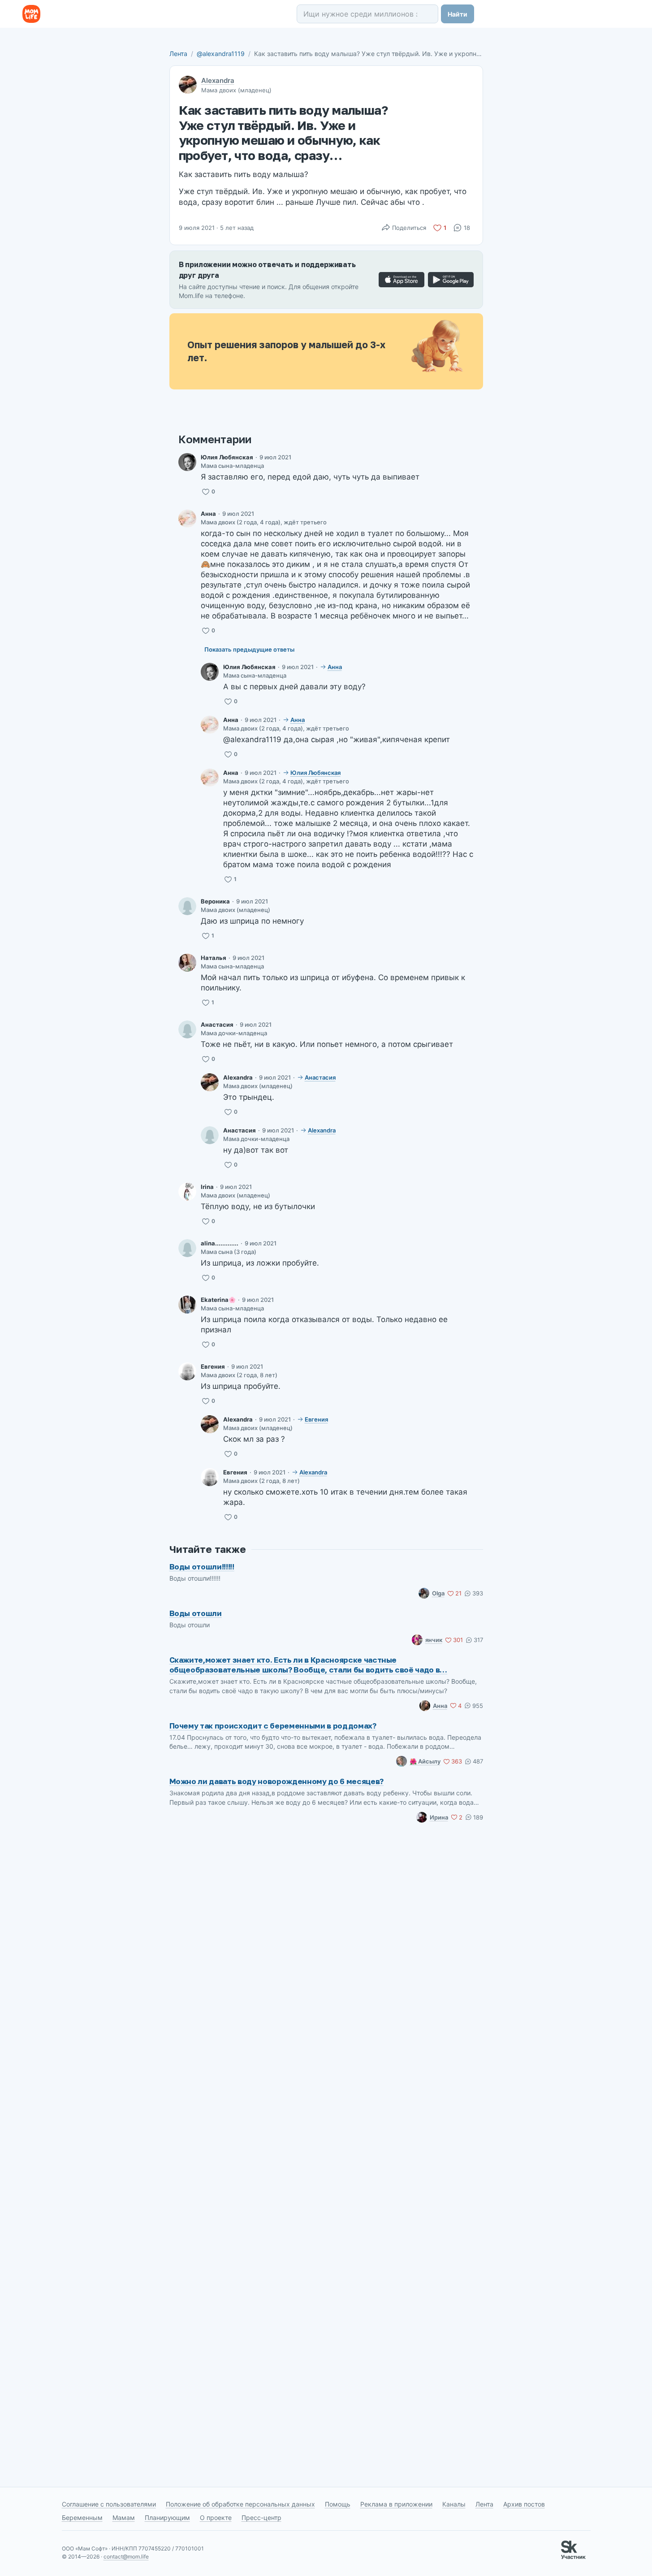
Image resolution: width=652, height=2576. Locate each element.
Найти (458, 14)
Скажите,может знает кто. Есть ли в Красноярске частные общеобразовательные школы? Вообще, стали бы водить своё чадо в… (309, 1665)
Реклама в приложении (396, 2504)
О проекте (216, 2518)
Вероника (215, 901)
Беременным (82, 2518)
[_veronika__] (187, 906)
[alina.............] (187, 1248)
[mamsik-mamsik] (187, 1371)
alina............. (220, 1243)
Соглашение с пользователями (109, 2504)
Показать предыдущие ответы (249, 649)
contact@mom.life (126, 2557)
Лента (178, 54)
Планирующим (167, 2518)
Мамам (124, 2518)
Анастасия (217, 1024)
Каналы (454, 2504)
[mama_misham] (187, 963)
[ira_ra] (187, 1192)
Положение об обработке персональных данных (240, 2504)
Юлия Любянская (227, 457)
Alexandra (218, 80)
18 (467, 228)
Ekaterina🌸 (218, 1300)
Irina (207, 1187)
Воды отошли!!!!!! (202, 1567)
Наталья (214, 958)
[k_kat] (187, 1305)
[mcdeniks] (187, 519)
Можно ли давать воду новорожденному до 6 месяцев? (276, 1781)
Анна (208, 514)
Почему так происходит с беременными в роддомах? (273, 1726)
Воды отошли (196, 1613)
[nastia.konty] (187, 1029)
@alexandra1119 (221, 54)
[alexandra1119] (210, 1082)
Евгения (213, 1366)
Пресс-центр (261, 2518)
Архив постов (524, 2504)
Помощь (338, 2504)
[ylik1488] (187, 462)
